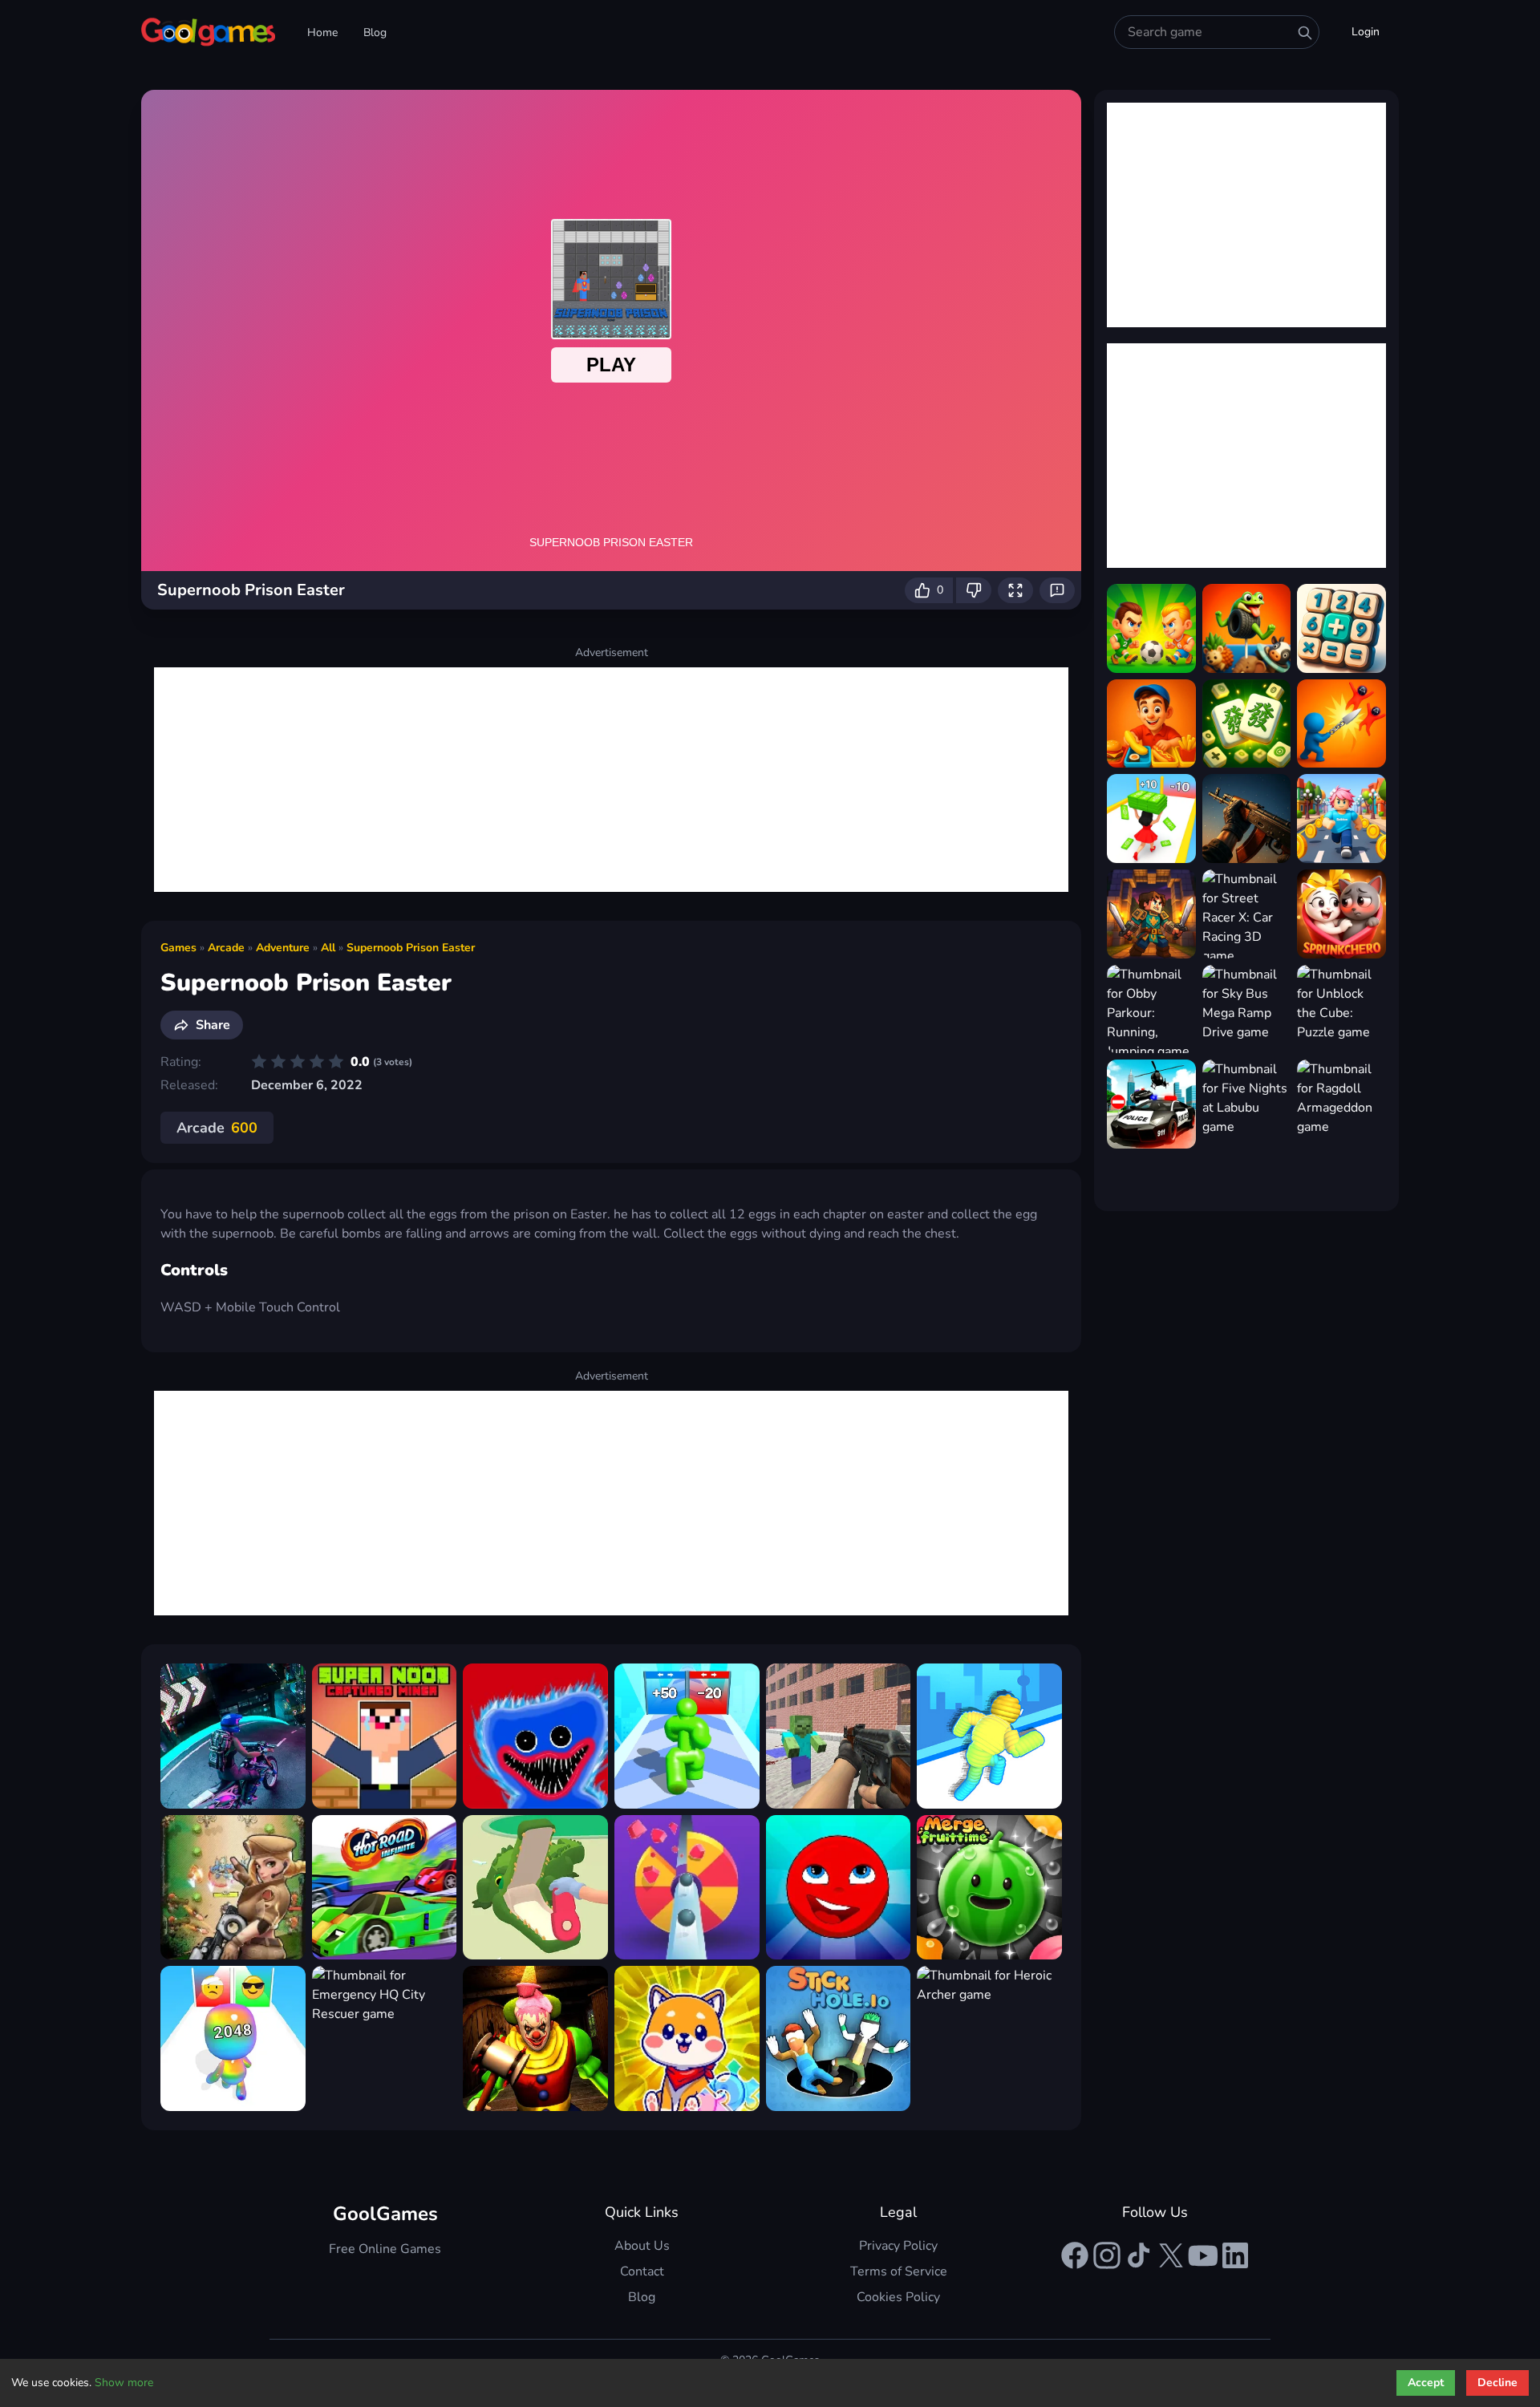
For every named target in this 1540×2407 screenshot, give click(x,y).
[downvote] (974, 590)
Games (178, 948)
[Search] (1305, 33)
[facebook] (1075, 2255)
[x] (1171, 2255)
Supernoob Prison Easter (411, 948)
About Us (642, 2246)
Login (1366, 32)
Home (322, 32)
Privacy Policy (898, 2246)
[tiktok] (1139, 2255)
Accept (1426, 2383)
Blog (375, 32)
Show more (124, 2383)
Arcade (226, 948)
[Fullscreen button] (1015, 590)
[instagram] (1107, 2255)
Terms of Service (899, 2271)
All (328, 948)
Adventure (283, 948)
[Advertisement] (611, 780)
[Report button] (1057, 590)
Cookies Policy (898, 2297)
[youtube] (1203, 2255)
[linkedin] (1235, 2255)
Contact (642, 2271)
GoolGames (385, 2214)
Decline (1497, 2383)
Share (213, 1025)
